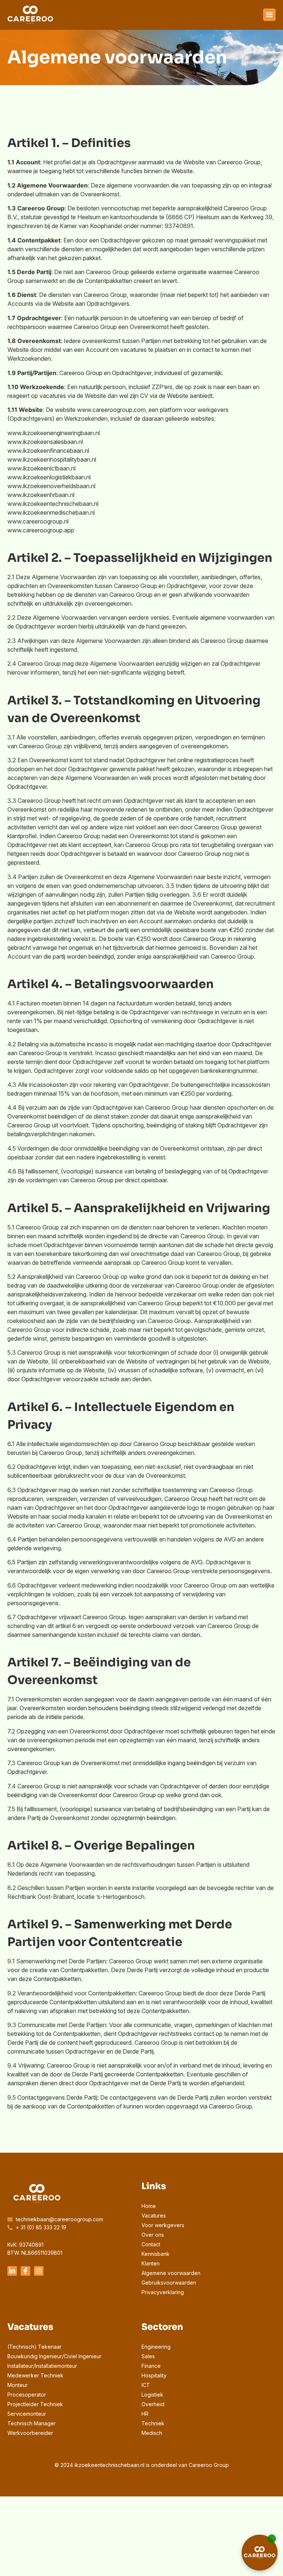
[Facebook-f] (25, 2271)
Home (149, 2206)
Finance (151, 2366)
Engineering (156, 2347)
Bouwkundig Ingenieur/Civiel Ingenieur (54, 2356)
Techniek (153, 2423)
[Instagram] (39, 2271)
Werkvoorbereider (30, 2433)
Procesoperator (27, 2395)
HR (145, 2414)
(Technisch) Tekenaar (34, 2347)
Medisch (152, 2433)
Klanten (151, 2263)
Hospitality (154, 2375)
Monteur (18, 2385)
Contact (151, 2244)
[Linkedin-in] (12, 2271)
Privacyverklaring (163, 2292)
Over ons (153, 2235)
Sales (148, 2356)
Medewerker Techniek (35, 2375)
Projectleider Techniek (35, 2404)
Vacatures (154, 2215)
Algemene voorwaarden (171, 2273)
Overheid (153, 2404)
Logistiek (152, 2395)
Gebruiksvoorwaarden (169, 2283)
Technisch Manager (32, 2423)
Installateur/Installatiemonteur (42, 2366)
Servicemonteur (27, 2414)
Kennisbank (156, 2254)
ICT (146, 2385)
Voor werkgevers (163, 2225)
